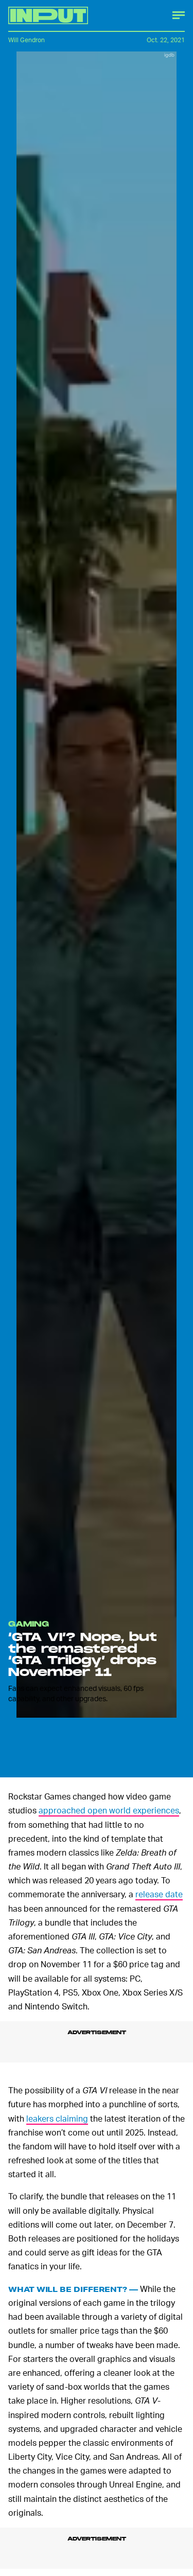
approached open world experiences (109, 1810)
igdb (169, 55)
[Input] (48, 15)
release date (159, 1894)
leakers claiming (57, 2118)
